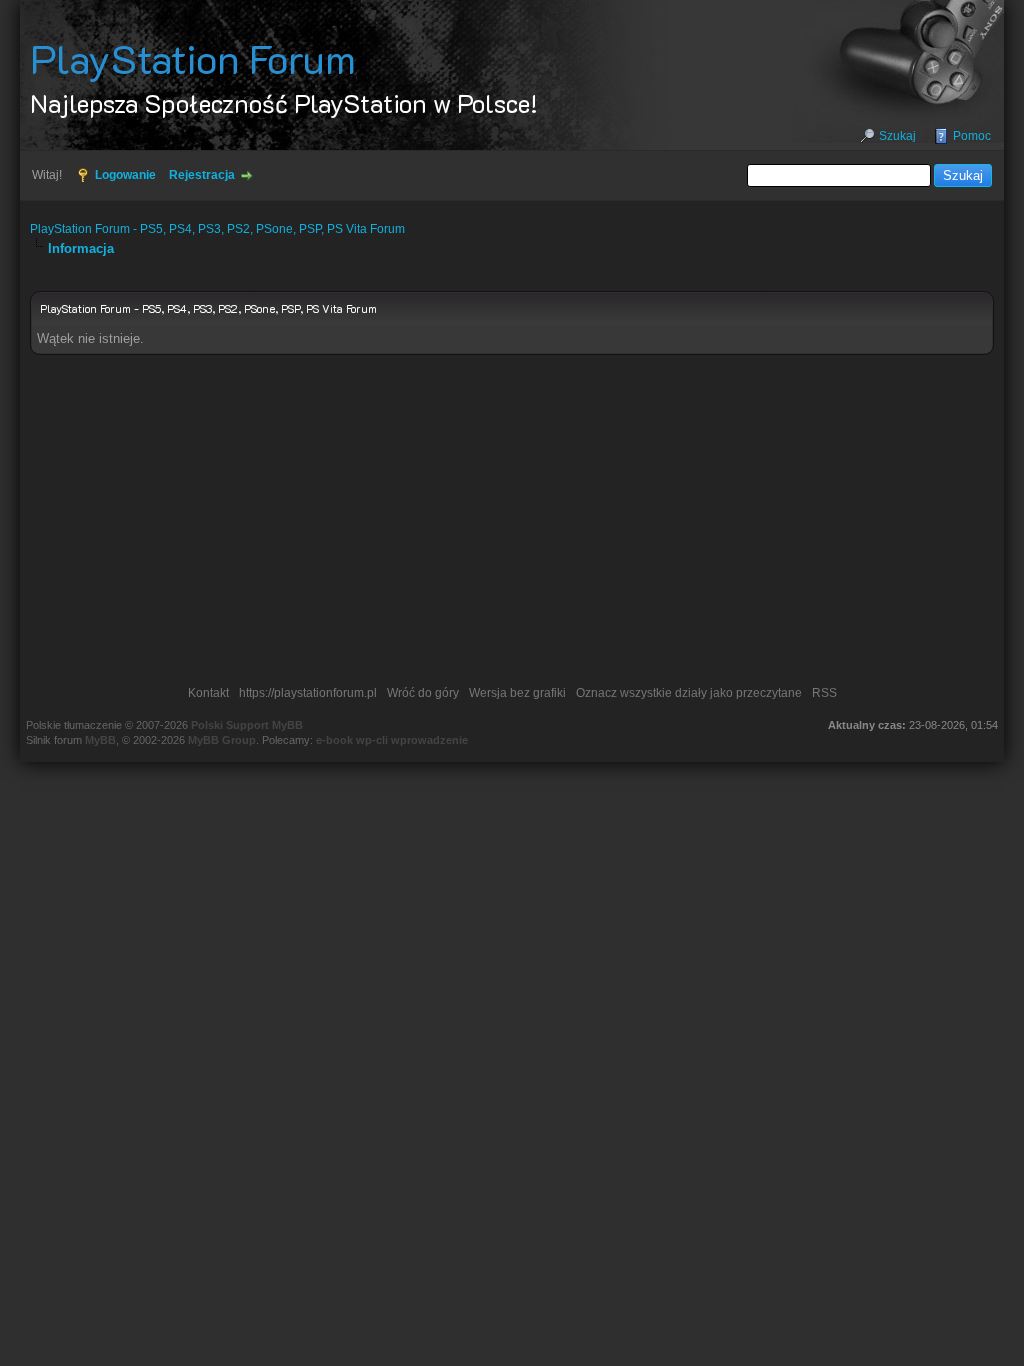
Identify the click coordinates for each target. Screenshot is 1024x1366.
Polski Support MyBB (247, 725)
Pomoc (972, 136)
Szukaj (897, 136)
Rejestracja (202, 175)
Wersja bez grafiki (517, 693)
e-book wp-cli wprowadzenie (392, 740)
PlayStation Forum (193, 58)
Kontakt (208, 693)
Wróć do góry (423, 693)
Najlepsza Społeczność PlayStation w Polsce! (284, 103)
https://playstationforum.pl (308, 693)
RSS (824, 693)
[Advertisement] (512, 525)
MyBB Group (222, 740)
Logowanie (125, 175)
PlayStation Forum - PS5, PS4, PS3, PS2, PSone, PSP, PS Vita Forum (217, 229)
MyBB (100, 740)
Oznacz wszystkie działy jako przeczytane (689, 693)
